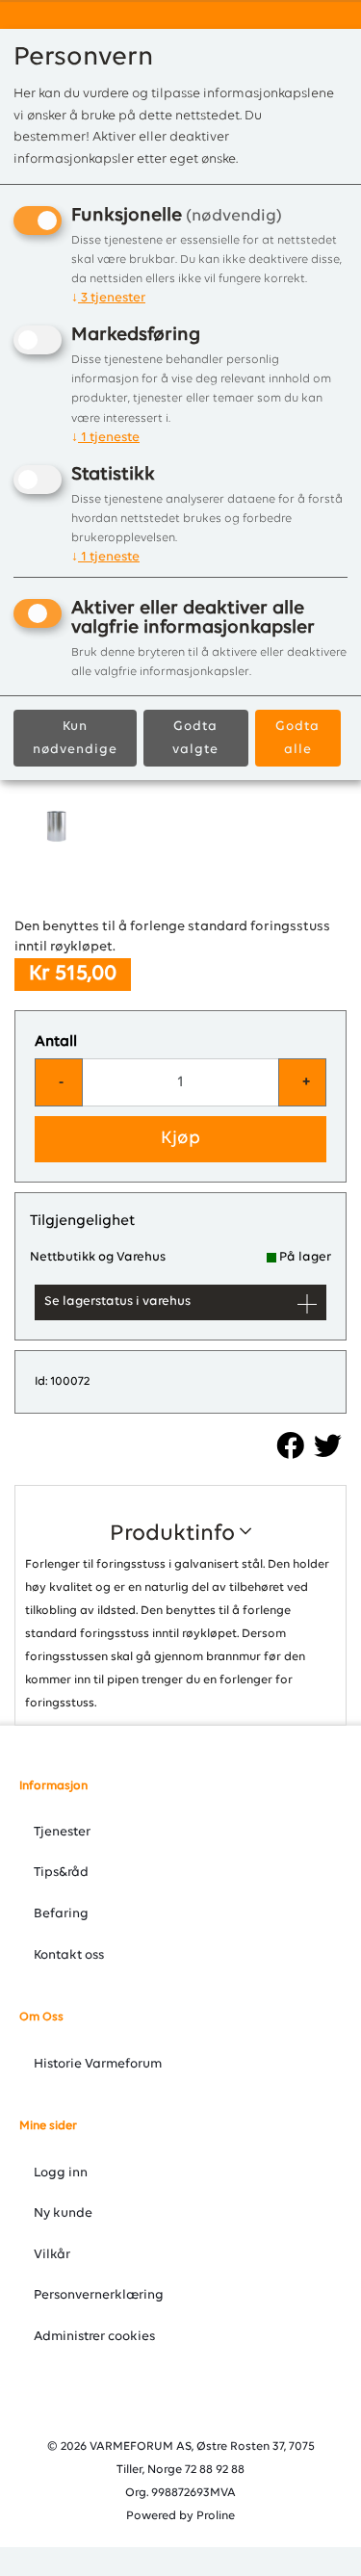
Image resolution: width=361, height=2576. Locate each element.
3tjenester (108, 298)
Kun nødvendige (75, 738)
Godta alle (297, 738)
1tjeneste (105, 438)
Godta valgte (195, 738)
